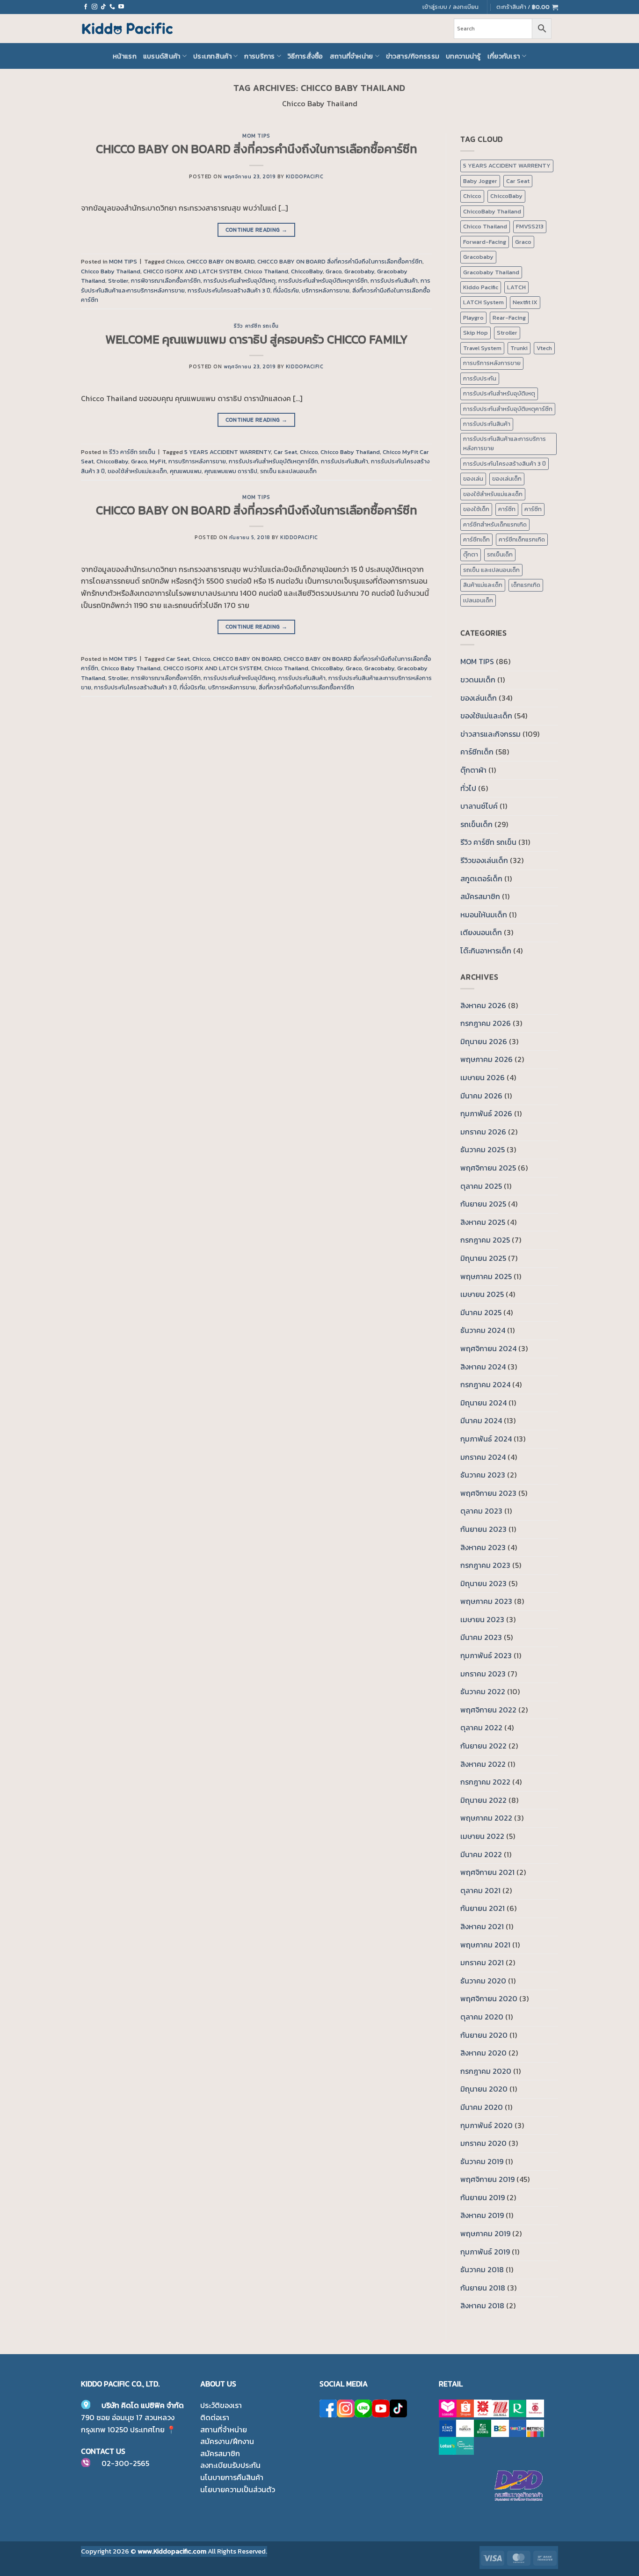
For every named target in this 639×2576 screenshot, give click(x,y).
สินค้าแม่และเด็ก (483, 585)
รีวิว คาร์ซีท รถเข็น (256, 326)
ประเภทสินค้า (212, 56)
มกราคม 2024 (483, 1457)
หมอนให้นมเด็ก (484, 915)
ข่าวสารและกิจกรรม (490, 734)
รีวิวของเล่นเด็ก (484, 860)
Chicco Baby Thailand (111, 271)
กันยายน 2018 (483, 2288)
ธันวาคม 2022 (483, 1691)
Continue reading (257, 230)
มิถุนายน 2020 (484, 2089)
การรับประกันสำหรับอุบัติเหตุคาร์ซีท (323, 281)
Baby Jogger (480, 181)
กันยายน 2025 (483, 1204)
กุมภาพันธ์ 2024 (486, 1439)
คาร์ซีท (507, 509)
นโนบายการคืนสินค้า (232, 2477)
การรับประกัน (480, 378)
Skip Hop (476, 333)
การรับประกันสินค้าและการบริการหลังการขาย (505, 443)
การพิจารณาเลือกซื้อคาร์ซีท (166, 281)
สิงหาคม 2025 (483, 1222)
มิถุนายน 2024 (483, 1403)
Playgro (473, 318)
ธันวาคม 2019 (482, 2161)
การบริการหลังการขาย (197, 461)
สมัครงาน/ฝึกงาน (227, 2441)
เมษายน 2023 (482, 1619)
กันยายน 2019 (483, 2197)
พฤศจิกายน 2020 (489, 1998)
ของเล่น (473, 479)
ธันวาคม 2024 (483, 1330)
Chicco (175, 261)
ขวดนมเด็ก (478, 680)
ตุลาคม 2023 (481, 1511)
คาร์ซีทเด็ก (476, 539)
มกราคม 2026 (483, 1132)
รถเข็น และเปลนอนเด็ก (288, 471)
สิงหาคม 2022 (483, 1764)
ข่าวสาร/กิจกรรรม (413, 56)
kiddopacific (305, 176)
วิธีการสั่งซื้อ (305, 56)
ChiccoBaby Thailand (492, 211)
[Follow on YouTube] (121, 7)
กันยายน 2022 (483, 1746)
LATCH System (483, 302)
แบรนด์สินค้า (162, 56)
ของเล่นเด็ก (507, 479)
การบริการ (259, 56)
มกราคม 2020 (483, 2143)
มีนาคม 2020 (482, 2107)
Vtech (544, 348)
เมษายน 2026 (483, 1077)
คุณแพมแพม (186, 471)
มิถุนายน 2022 (483, 1800)
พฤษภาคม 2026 (487, 1059)
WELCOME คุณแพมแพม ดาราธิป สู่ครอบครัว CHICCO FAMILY (257, 339)
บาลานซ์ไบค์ (479, 806)
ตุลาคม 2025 (481, 1186)
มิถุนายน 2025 (483, 1258)
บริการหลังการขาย (326, 290)
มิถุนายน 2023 (483, 1583)
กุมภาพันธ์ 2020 (487, 2125)
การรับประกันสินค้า (394, 281)
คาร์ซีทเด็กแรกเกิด (522, 539)
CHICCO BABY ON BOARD (221, 261)
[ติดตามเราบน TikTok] (103, 7)
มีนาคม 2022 (481, 1854)
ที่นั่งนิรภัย (286, 290)
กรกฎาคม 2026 (486, 1023)
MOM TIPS (256, 136)
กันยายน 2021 (483, 1908)
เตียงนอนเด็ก (481, 932)
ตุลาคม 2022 (481, 1727)
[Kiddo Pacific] (128, 29)
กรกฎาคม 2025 (485, 1240)
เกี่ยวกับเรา (504, 56)
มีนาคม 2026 (481, 1096)
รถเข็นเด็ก (500, 554)
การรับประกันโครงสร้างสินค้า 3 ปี (229, 290)
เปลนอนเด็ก (478, 600)
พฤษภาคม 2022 (486, 1818)
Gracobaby (359, 271)
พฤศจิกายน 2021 (487, 1872)
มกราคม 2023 (483, 1674)
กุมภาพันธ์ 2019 (485, 2252)
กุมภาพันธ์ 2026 (486, 1113)
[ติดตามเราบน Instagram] (94, 7)
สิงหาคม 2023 (483, 1547)
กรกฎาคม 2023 (485, 1565)
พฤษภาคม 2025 (486, 1276)
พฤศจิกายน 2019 (487, 2179)
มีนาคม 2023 (481, 1637)
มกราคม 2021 (482, 1962)
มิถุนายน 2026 (484, 1041)
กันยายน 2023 (483, 1529)
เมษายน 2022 (482, 1836)
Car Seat (285, 452)
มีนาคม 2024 (481, 1420)
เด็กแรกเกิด (526, 585)
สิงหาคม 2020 (483, 2053)
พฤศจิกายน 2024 (488, 1348)
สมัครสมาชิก (480, 896)
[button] (527, 7)
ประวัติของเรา (221, 2405)
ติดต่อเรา (215, 2417)
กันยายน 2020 (484, 2035)
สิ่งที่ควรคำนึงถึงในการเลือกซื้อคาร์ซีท (306, 687)
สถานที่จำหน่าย (352, 56)
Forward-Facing (485, 242)
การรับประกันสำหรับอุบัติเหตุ (240, 281)
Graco (334, 271)
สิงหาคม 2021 (482, 1926)
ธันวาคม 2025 (483, 1149)
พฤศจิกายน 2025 (488, 1168)
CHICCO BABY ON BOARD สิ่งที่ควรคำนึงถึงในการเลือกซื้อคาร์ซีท (257, 149)
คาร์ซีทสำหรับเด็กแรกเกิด (495, 524)
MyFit (158, 461)
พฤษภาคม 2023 (486, 1601)
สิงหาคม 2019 (482, 2215)
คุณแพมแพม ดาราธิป (231, 471)
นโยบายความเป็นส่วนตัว (238, 2489)
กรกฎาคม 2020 (486, 2071)
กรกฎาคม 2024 (485, 1384)
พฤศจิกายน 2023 (488, 1493)
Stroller (118, 281)
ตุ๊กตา (471, 554)
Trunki (519, 348)
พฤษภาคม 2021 (485, 1945)
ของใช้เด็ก (476, 509)
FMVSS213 (530, 226)
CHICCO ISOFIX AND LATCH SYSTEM (192, 271)
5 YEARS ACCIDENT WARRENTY (228, 452)
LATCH (516, 287)
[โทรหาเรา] (112, 7)
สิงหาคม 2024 (483, 1367)
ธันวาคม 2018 (482, 2269)
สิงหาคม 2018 (482, 2305)
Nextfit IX (525, 302)
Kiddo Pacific (481, 287)
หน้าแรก (125, 56)
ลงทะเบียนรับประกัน (230, 2465)
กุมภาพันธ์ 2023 (486, 1655)
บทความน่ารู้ (463, 56)
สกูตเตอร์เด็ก (481, 878)
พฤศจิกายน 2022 (488, 1710)
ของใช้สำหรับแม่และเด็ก (137, 471)
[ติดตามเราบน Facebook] (86, 7)
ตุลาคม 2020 (482, 2017)
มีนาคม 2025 (481, 1312)
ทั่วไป (468, 788)
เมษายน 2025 (482, 1294)
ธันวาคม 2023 (483, 1475)
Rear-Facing (509, 318)
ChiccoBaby (307, 271)
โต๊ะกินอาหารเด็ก (486, 951)
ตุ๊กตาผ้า (473, 770)
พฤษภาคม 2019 (485, 2233)
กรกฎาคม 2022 (485, 1782)
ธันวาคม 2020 (483, 1981)
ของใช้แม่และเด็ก (486, 716)
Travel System (482, 348)
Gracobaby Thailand (491, 272)
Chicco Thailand (266, 271)
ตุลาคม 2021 (480, 1890)
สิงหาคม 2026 (483, 1005)
